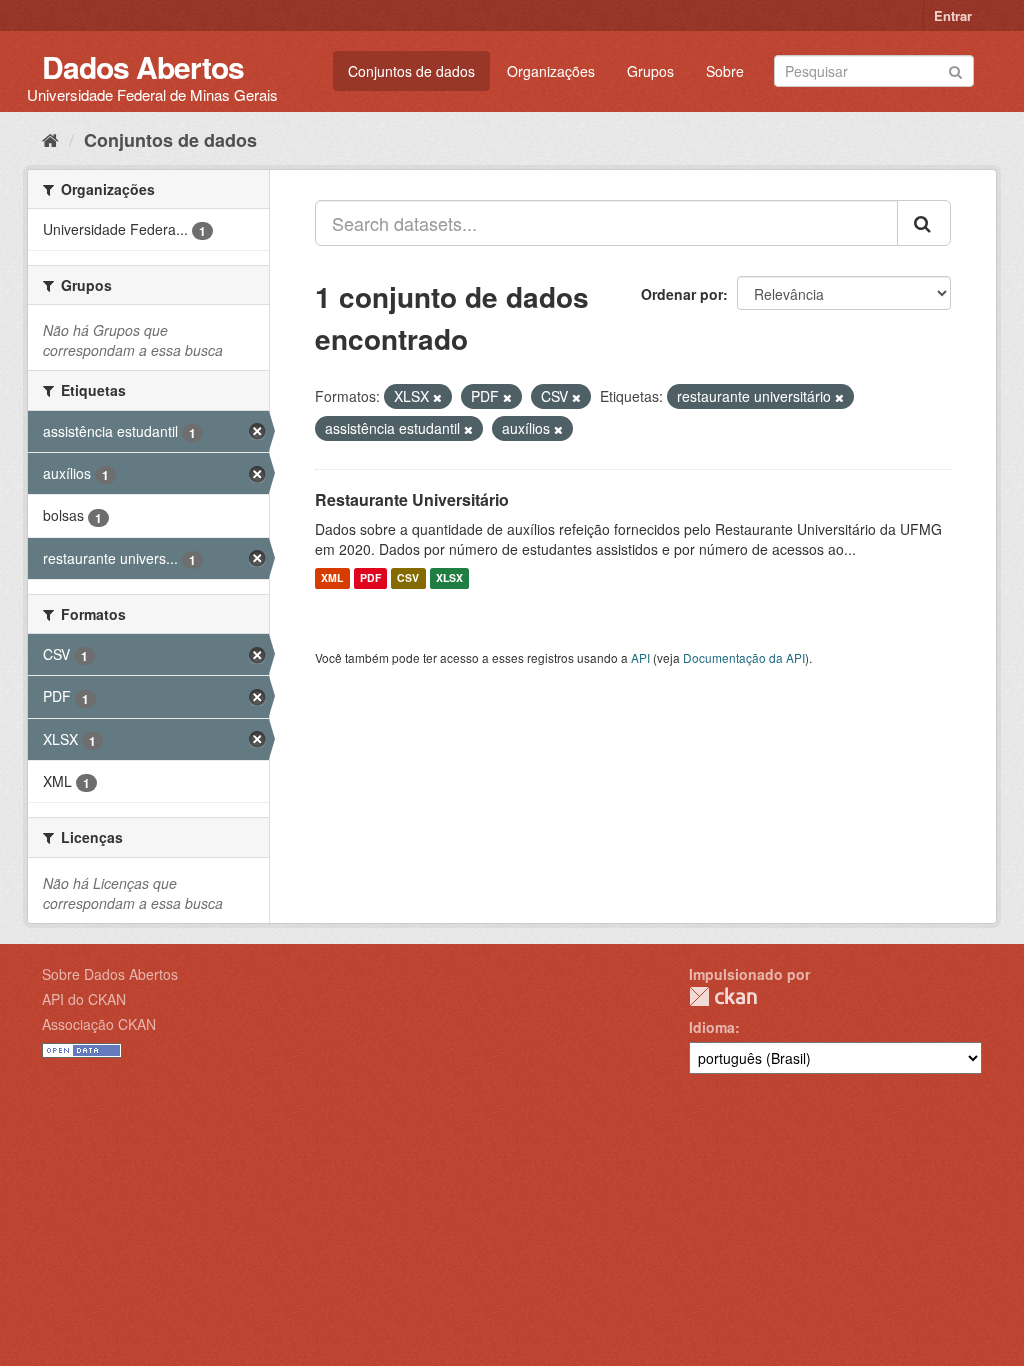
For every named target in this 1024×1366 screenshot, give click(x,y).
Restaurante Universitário (412, 499)
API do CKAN (84, 999)
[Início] (50, 139)
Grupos (650, 71)
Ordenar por (682, 294)
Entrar (953, 15)
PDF (370, 578)
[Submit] (955, 69)
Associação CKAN (99, 1024)
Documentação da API (744, 657)
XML (332, 578)
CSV (408, 578)
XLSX (449, 578)
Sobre (725, 71)
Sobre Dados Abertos (110, 974)
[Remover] (437, 397)
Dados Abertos (143, 66)
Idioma (712, 1027)
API (640, 657)
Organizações (551, 71)
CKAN (723, 996)
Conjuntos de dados (411, 71)
